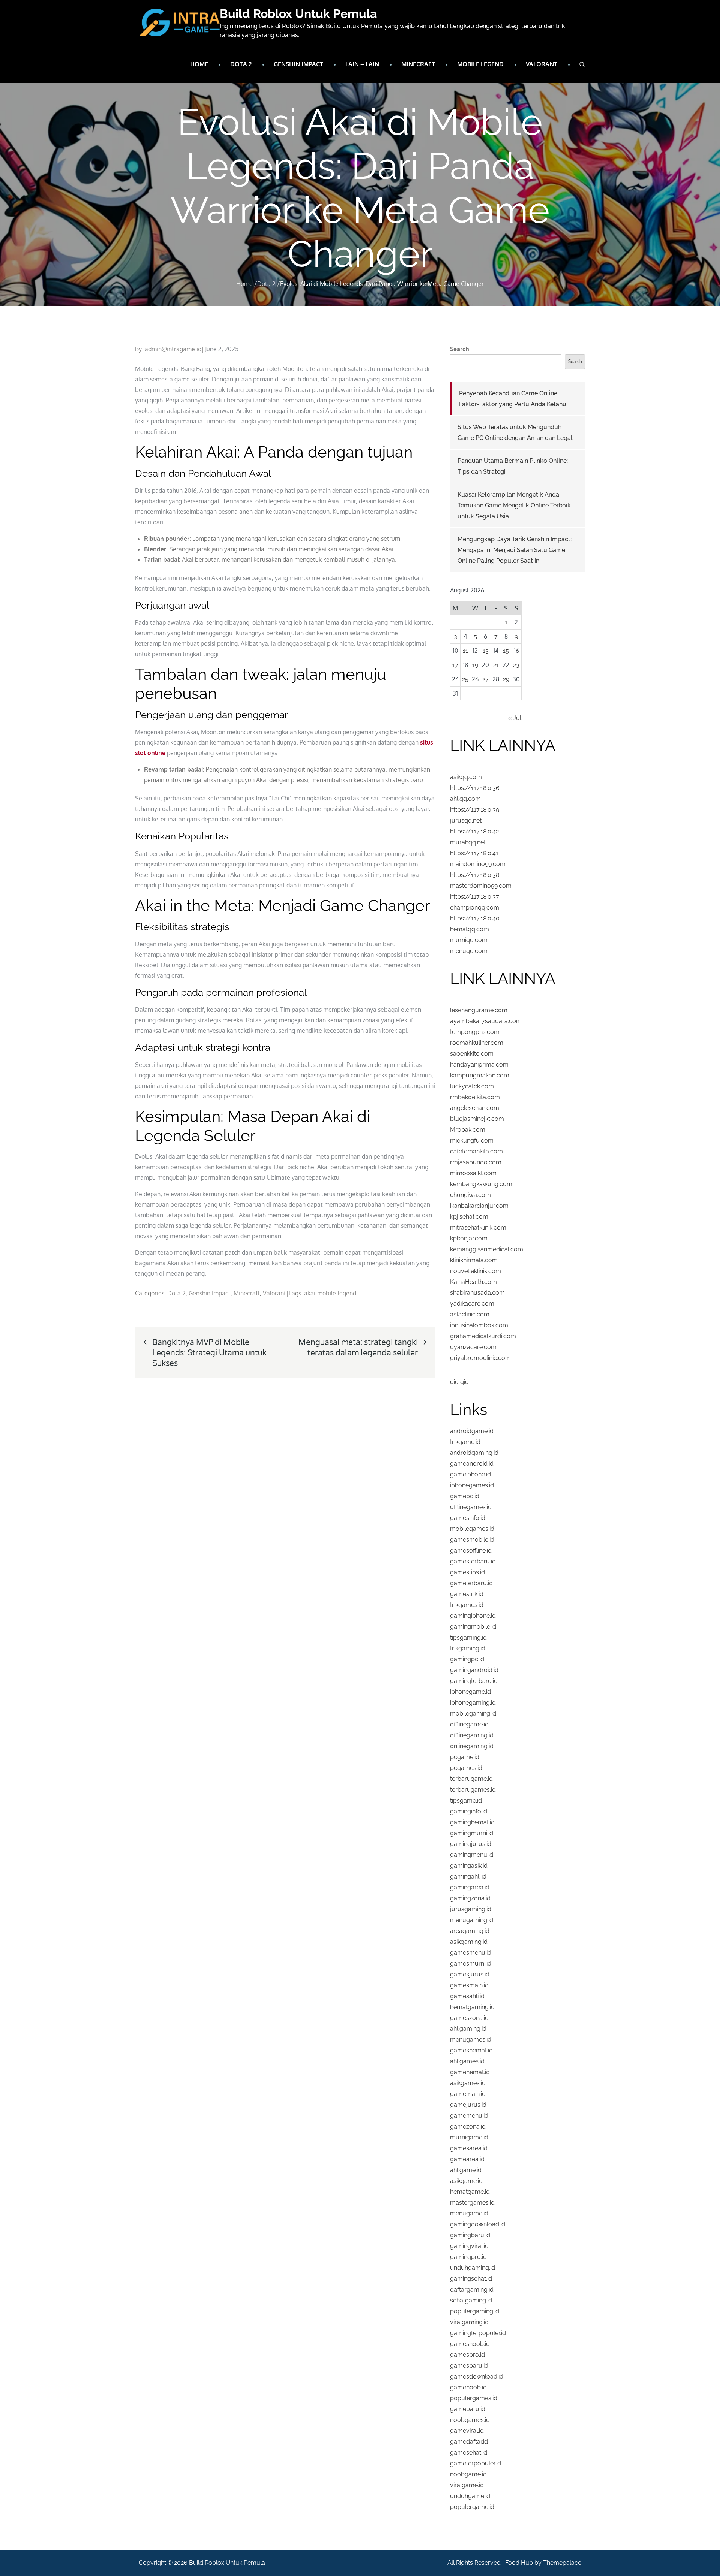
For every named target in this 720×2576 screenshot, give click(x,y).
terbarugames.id (473, 1790)
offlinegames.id (471, 1507)
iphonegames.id (472, 1485)
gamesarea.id (469, 2148)
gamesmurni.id (471, 1963)
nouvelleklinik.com (475, 1271)
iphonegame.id (470, 1692)
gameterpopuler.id (475, 2463)
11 (465, 651)
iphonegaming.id (473, 1703)
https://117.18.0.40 (475, 918)
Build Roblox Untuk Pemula (298, 14)
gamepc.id (465, 1496)
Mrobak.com (468, 1130)
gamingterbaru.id (474, 1681)
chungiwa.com (470, 1195)
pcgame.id (465, 1757)
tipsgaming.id (468, 1637)
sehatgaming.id (471, 2300)
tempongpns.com (475, 1032)
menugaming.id (472, 1920)
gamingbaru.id (470, 2235)
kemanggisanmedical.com (487, 1249)
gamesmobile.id (472, 1540)
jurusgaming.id (471, 1909)
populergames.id (474, 2398)
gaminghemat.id (472, 1822)
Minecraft (418, 64)
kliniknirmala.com (474, 1260)
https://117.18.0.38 (475, 875)
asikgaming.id (469, 1942)
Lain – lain (362, 64)
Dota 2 (241, 64)
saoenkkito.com (472, 1054)
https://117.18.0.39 (475, 810)
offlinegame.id (469, 1724)
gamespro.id (467, 2355)
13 (486, 651)
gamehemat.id (470, 2072)
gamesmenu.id (471, 1953)
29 (506, 679)
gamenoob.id (468, 2387)
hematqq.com (469, 929)
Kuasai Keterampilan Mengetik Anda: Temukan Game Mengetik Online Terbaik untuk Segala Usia (514, 505)
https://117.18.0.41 (474, 853)
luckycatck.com (472, 1086)
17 (455, 665)
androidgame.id (472, 1431)
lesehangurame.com (479, 1010)
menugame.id (469, 2213)
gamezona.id (468, 2126)
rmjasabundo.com (476, 1162)
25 (465, 679)
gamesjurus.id (470, 1974)
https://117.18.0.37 (475, 897)
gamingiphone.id (473, 1616)
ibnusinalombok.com (479, 1325)
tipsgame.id (466, 1800)
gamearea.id (467, 2159)
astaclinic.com (470, 1314)
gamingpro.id (468, 2257)
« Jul (515, 718)
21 (496, 665)
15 (506, 651)
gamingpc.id (467, 1659)
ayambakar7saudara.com (486, 1021)
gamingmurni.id (472, 1833)
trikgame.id (465, 1442)
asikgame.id (466, 2181)
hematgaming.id (472, 2007)
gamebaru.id (468, 2409)
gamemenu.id (469, 2116)
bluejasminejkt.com (477, 1119)
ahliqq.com (465, 799)
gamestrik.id (467, 1594)
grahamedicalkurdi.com (483, 1336)
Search (460, 349)
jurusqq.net (466, 821)
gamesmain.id (469, 1985)
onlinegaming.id (472, 1746)
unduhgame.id (470, 2496)
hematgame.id (470, 2192)
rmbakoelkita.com (475, 1097)
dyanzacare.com (473, 1347)
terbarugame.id (471, 1779)
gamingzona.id (470, 1898)
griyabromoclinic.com (480, 1358)
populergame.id (472, 2507)
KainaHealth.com (473, 1282)
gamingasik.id (469, 1866)
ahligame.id (466, 2170)
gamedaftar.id (469, 2442)
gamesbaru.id (469, 2366)
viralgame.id (467, 2485)
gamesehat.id (469, 2453)
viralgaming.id (469, 2322)
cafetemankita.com (476, 1151)
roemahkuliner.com (477, 1043)
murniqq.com (469, 940)
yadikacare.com (472, 1304)
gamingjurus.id (471, 1844)
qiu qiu (459, 1382)
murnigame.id (469, 2137)
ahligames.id (467, 2061)
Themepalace (562, 2563)
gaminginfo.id (469, 1811)
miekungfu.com (472, 1141)
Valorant (541, 64)
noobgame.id (468, 2474)
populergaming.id (475, 2311)
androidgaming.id (474, 1453)
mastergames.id (472, 2203)
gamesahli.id (467, 1996)
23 (516, 665)
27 (485, 679)
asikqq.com (466, 777)
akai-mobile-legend (330, 1293)
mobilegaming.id (473, 1714)
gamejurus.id (468, 2105)
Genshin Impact (298, 64)
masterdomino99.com (481, 886)
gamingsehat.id (471, 2279)
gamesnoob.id (470, 2344)
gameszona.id (469, 2018)
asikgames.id (468, 2083)
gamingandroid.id (474, 1670)
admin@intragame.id (173, 349)
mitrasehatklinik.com (478, 1227)
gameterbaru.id (471, 1583)
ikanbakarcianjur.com (479, 1206)
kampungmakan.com (480, 1075)
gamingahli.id (468, 1877)
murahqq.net (468, 842)
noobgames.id (470, 2420)
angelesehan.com (475, 1108)
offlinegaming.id (472, 1735)
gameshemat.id (471, 2050)
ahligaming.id (468, 2029)
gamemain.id (468, 2094)
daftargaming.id (472, 2290)
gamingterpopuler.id (478, 2333)
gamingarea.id (470, 1887)
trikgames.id (467, 1605)
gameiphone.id (470, 1474)
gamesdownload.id (477, 2376)
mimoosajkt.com (473, 1173)
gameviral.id (467, 2431)
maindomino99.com (478, 864)
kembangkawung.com (481, 1184)
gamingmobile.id (473, 1627)
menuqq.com (469, 951)
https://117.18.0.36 (475, 788)
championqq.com (475, 907)
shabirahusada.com (477, 1293)
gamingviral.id (469, 2246)
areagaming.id (470, 1931)
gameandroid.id (472, 1464)
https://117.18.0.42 (474, 831)
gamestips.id (467, 1572)
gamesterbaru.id (473, 1561)
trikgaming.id (468, 1648)
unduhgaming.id (472, 2268)
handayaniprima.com (479, 1064)
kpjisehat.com (469, 1217)
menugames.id (471, 2040)
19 (475, 665)
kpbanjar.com (469, 1238)
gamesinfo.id (468, 1518)
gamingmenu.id (472, 1855)
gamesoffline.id (471, 1551)
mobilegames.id (472, 1529)
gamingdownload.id (478, 2224)
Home (199, 64)
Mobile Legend (480, 64)
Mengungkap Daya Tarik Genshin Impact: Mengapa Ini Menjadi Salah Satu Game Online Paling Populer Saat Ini (514, 550)
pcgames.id (466, 1768)
